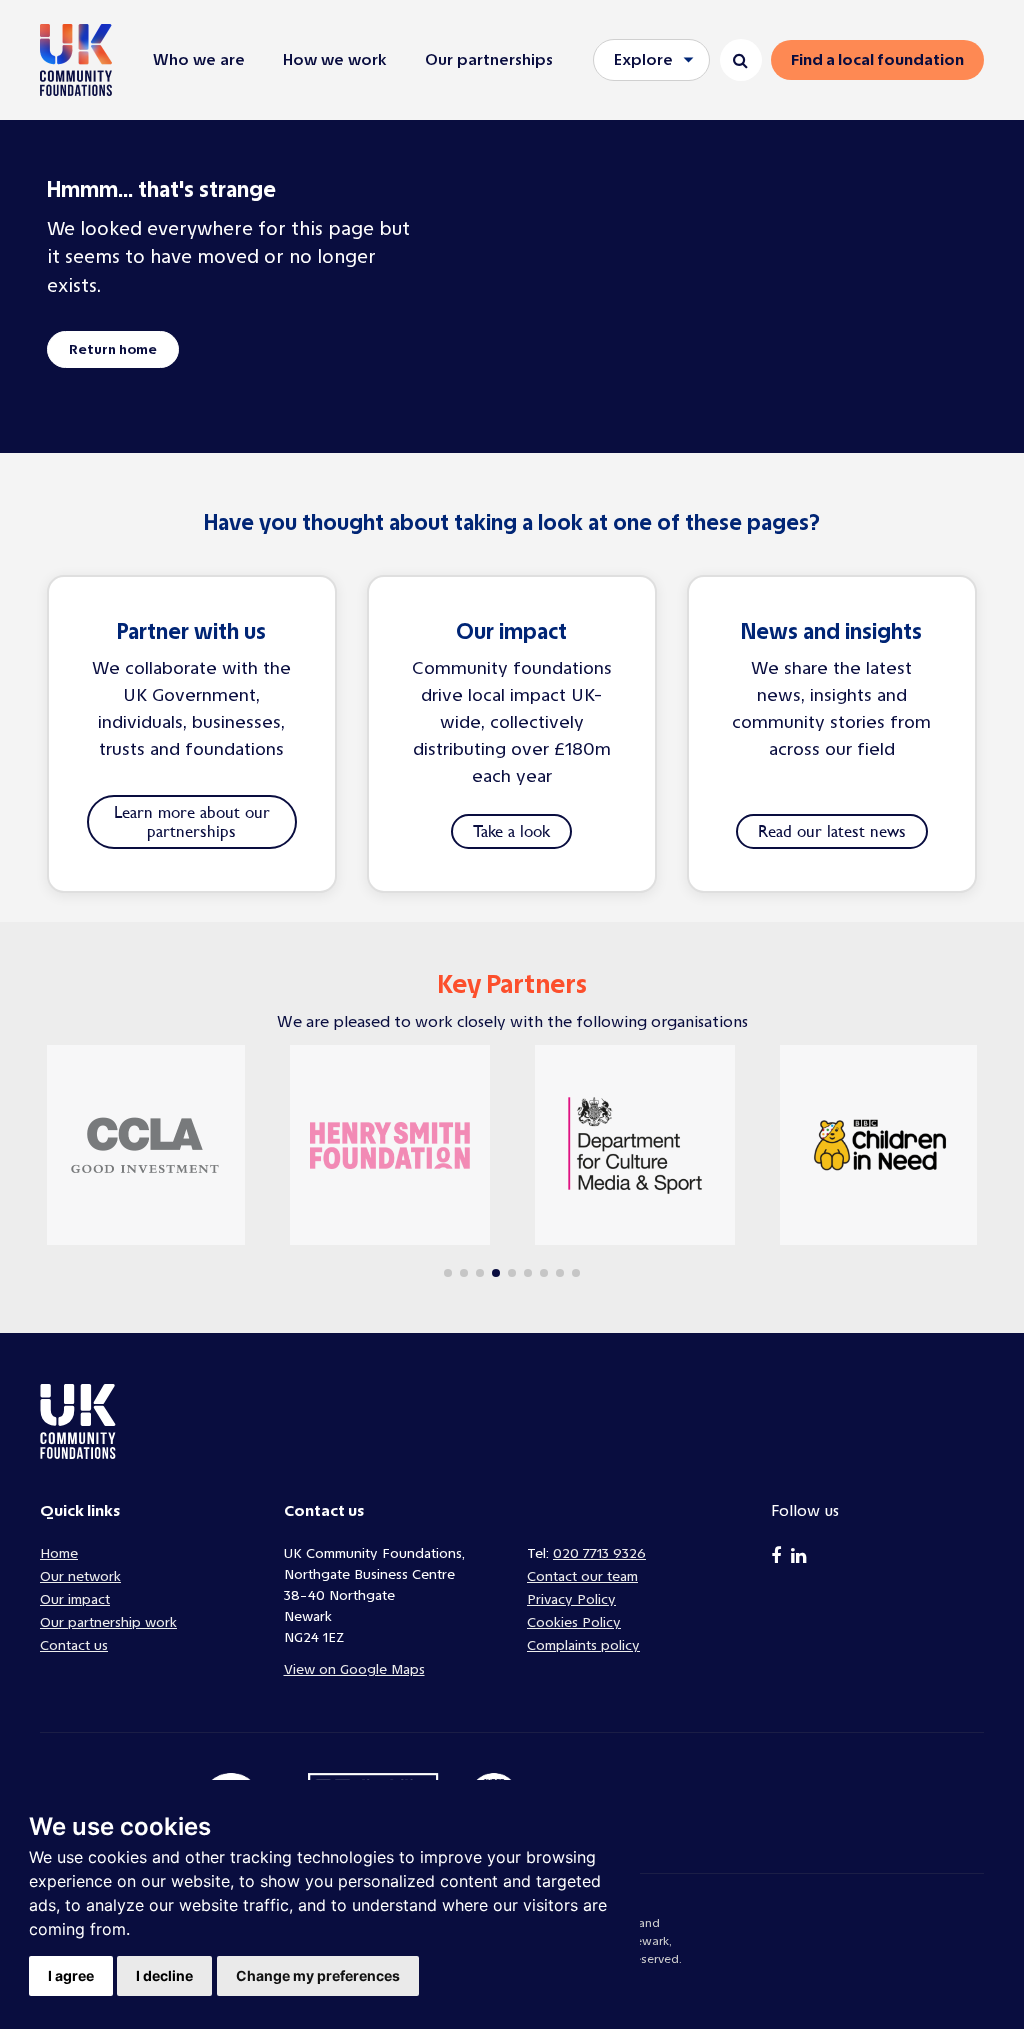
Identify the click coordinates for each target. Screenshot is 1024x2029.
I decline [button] (164, 1975)
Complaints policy (583, 1645)
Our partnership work (108, 1622)
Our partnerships (489, 59)
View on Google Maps (354, 1669)
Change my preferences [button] (318, 1975)
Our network (80, 1576)
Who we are (199, 59)
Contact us (74, 1645)
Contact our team (582, 1576)
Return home (113, 349)
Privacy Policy (571, 1599)
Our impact (75, 1599)
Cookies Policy (574, 1622)
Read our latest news (832, 831)
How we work (335, 59)
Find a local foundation (877, 59)
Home (59, 1553)
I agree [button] (71, 1975)
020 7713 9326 (599, 1553)
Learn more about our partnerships (192, 821)
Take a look (511, 831)
